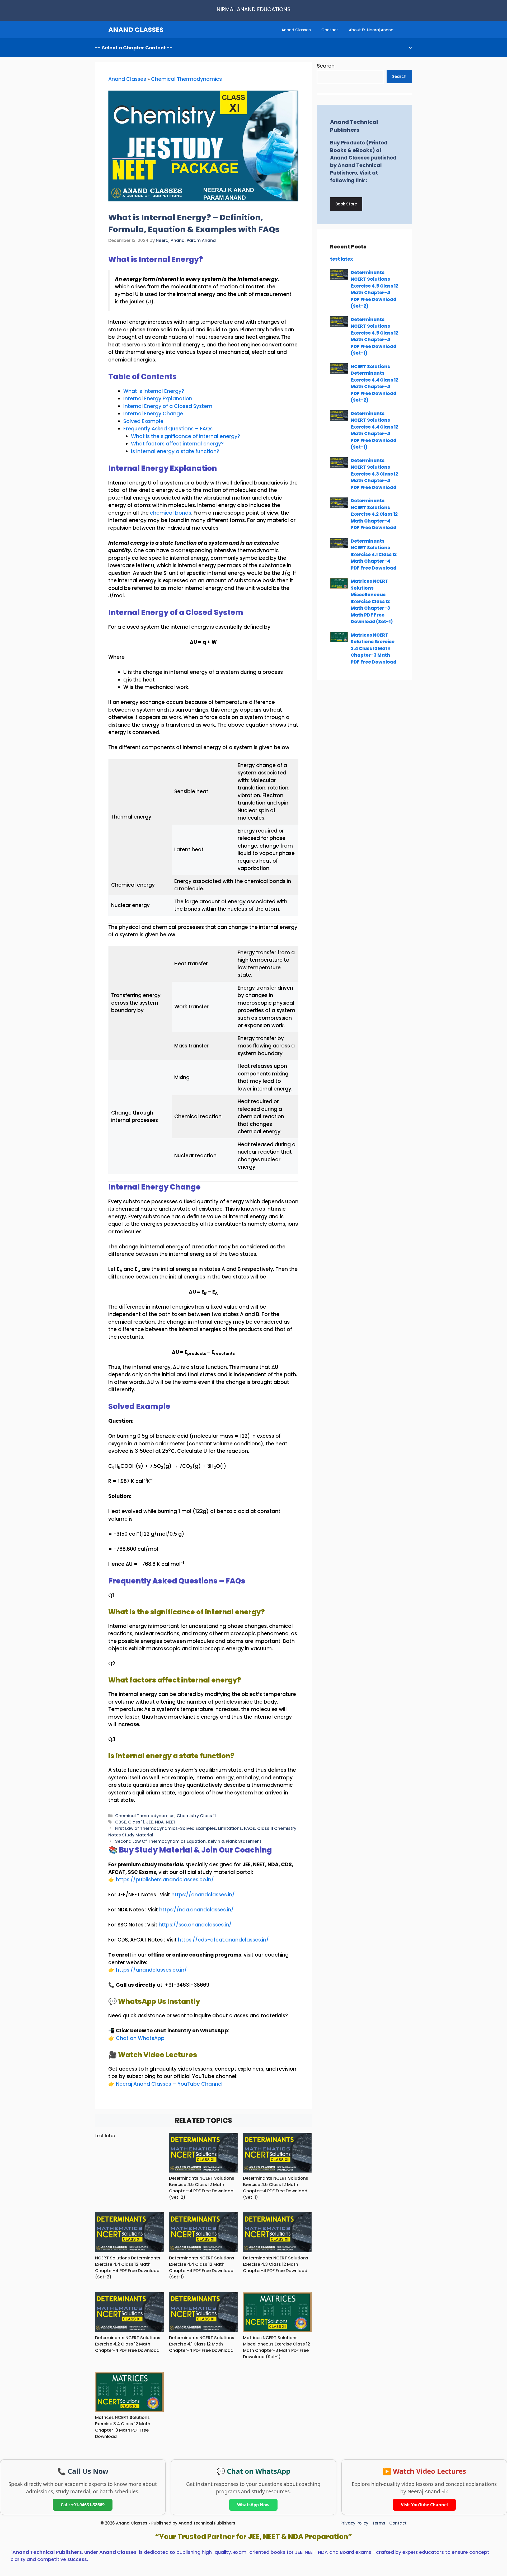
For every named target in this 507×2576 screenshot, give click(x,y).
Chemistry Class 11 (196, 1816)
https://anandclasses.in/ (203, 1895)
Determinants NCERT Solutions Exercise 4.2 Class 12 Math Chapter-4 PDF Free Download (128, 2344)
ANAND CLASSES (136, 30)
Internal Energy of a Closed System (168, 406)
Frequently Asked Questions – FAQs (168, 429)
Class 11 (136, 1822)
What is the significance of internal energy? (186, 436)
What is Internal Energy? (154, 391)
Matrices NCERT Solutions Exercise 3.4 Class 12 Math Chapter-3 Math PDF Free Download (123, 2427)
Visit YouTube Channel (424, 2505)
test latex (105, 2136)
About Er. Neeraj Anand (371, 30)
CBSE (121, 1822)
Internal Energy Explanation (158, 399)
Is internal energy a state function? (175, 451)
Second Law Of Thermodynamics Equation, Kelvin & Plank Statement (188, 1841)
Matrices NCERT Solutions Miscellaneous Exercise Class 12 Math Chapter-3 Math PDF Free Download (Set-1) (276, 2347)
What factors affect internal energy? (177, 444)
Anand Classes (296, 30)
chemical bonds (171, 513)
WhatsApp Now (253, 2505)
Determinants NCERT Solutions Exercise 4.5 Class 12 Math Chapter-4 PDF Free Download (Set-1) (276, 2188)
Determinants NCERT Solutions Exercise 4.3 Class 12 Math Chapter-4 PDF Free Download (276, 2264)
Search (326, 66)
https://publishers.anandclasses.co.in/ (165, 1880)
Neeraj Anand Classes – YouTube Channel (169, 2084)
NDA (159, 1822)
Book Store (346, 204)
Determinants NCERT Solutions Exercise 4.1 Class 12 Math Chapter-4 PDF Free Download (202, 2344)
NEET (171, 1822)
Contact (330, 30)
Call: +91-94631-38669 (83, 2505)
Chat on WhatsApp (140, 2038)
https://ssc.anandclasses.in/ (195, 1925)
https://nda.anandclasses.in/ (196, 1910)
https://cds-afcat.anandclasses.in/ (223, 1940)
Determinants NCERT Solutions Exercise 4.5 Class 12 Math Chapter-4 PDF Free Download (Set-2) (202, 2188)
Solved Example (143, 421)
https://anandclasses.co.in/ (151, 1970)
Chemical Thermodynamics (186, 79)
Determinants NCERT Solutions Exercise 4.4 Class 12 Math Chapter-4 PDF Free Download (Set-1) (202, 2267)
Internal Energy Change (153, 414)
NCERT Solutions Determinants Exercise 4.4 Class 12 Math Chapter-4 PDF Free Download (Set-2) (128, 2267)
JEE (149, 1822)
